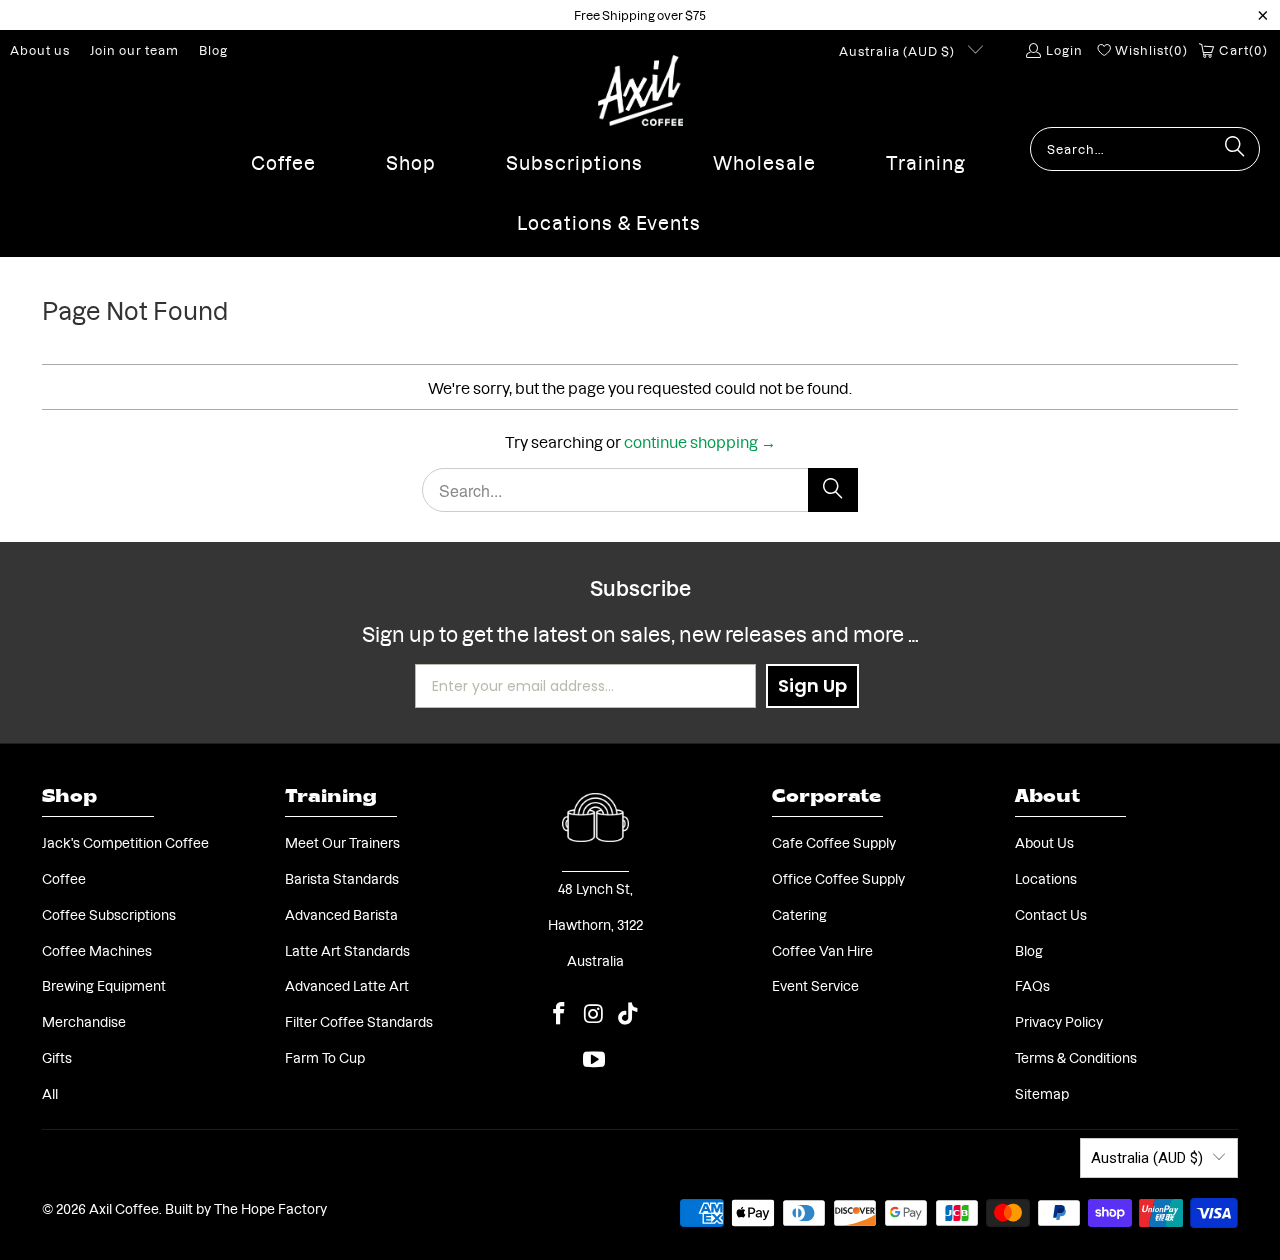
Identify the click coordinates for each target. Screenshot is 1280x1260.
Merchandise (84, 1021)
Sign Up (812, 685)
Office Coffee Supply (838, 878)
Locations (1046, 878)
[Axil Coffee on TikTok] (629, 1013)
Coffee (64, 878)
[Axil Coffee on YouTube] (594, 1059)
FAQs (1032, 985)
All (50, 1093)
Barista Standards (342, 878)
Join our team (134, 49)
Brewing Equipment (104, 985)
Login (1064, 49)
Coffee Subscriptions (109, 914)
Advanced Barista (341, 914)
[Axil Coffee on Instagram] (594, 1013)
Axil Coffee (124, 1208)
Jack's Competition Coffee (125, 842)
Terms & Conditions (1076, 1057)
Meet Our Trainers (342, 842)
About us (40, 49)
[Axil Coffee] (640, 90)
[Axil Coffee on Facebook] (560, 1013)
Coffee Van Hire (822, 950)
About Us (1044, 842)
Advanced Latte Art (347, 985)
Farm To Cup (325, 1057)
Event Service (815, 985)
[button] (283, 157)
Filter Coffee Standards (359, 1021)
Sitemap (1042, 1093)
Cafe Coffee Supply (834, 842)
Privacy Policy (1059, 1021)
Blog (213, 49)
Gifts (57, 1057)
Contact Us (1051, 914)
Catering (799, 914)
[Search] (1235, 149)
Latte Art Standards (347, 950)
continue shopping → (700, 440)
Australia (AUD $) (898, 50)
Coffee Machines (97, 950)
